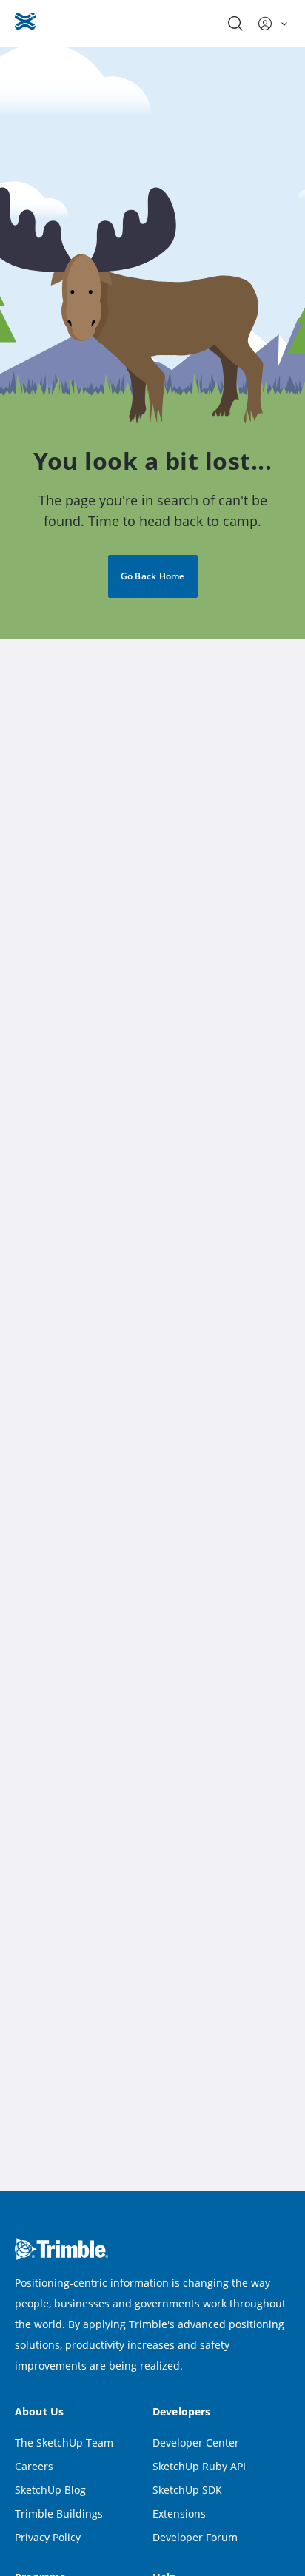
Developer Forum (195, 2537)
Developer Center (196, 2442)
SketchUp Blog (50, 2490)
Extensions (179, 2513)
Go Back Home (153, 576)
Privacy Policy (48, 2537)
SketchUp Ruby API (199, 2466)
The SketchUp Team (64, 2442)
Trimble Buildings (59, 2513)
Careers (34, 2466)
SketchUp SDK (187, 2490)
